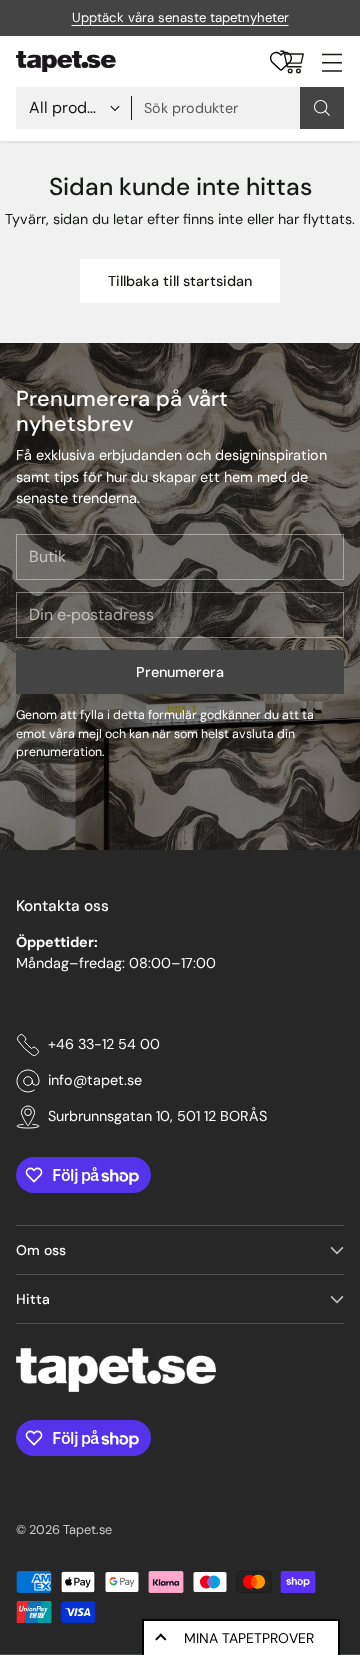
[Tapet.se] (66, 62)
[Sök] (322, 108)
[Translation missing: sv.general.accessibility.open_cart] (291, 61)
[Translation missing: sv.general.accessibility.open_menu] (331, 61)
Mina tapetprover (249, 1638)
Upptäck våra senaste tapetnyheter (180, 17)
